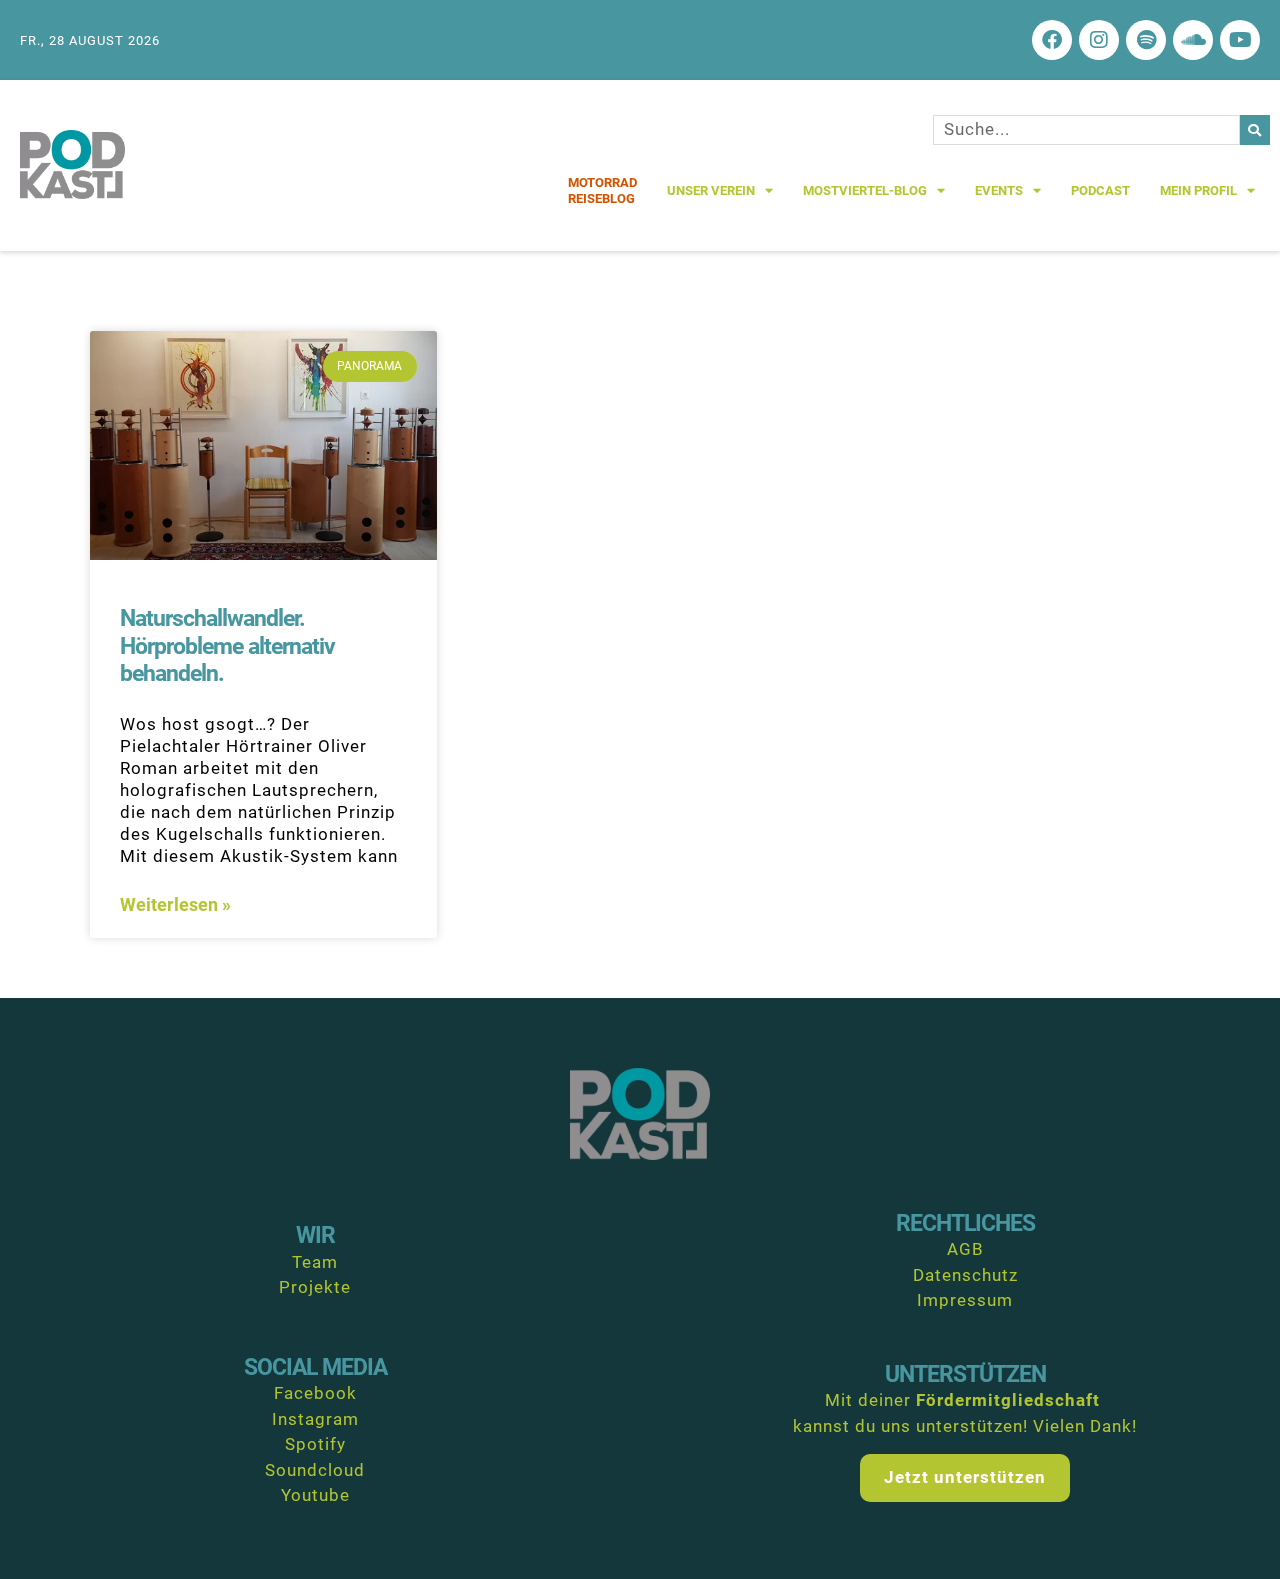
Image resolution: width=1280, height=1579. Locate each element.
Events (999, 190)
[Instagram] (1099, 40)
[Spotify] (1146, 40)
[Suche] (1255, 130)
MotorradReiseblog (602, 190)
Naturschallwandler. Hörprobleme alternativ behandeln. (227, 646)
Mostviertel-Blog (865, 190)
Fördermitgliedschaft (1008, 1400)
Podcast (1100, 190)
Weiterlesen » (175, 904)
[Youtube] (1240, 40)
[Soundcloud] (1193, 40)
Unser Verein (711, 190)
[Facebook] (1052, 40)
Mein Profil (1198, 190)
